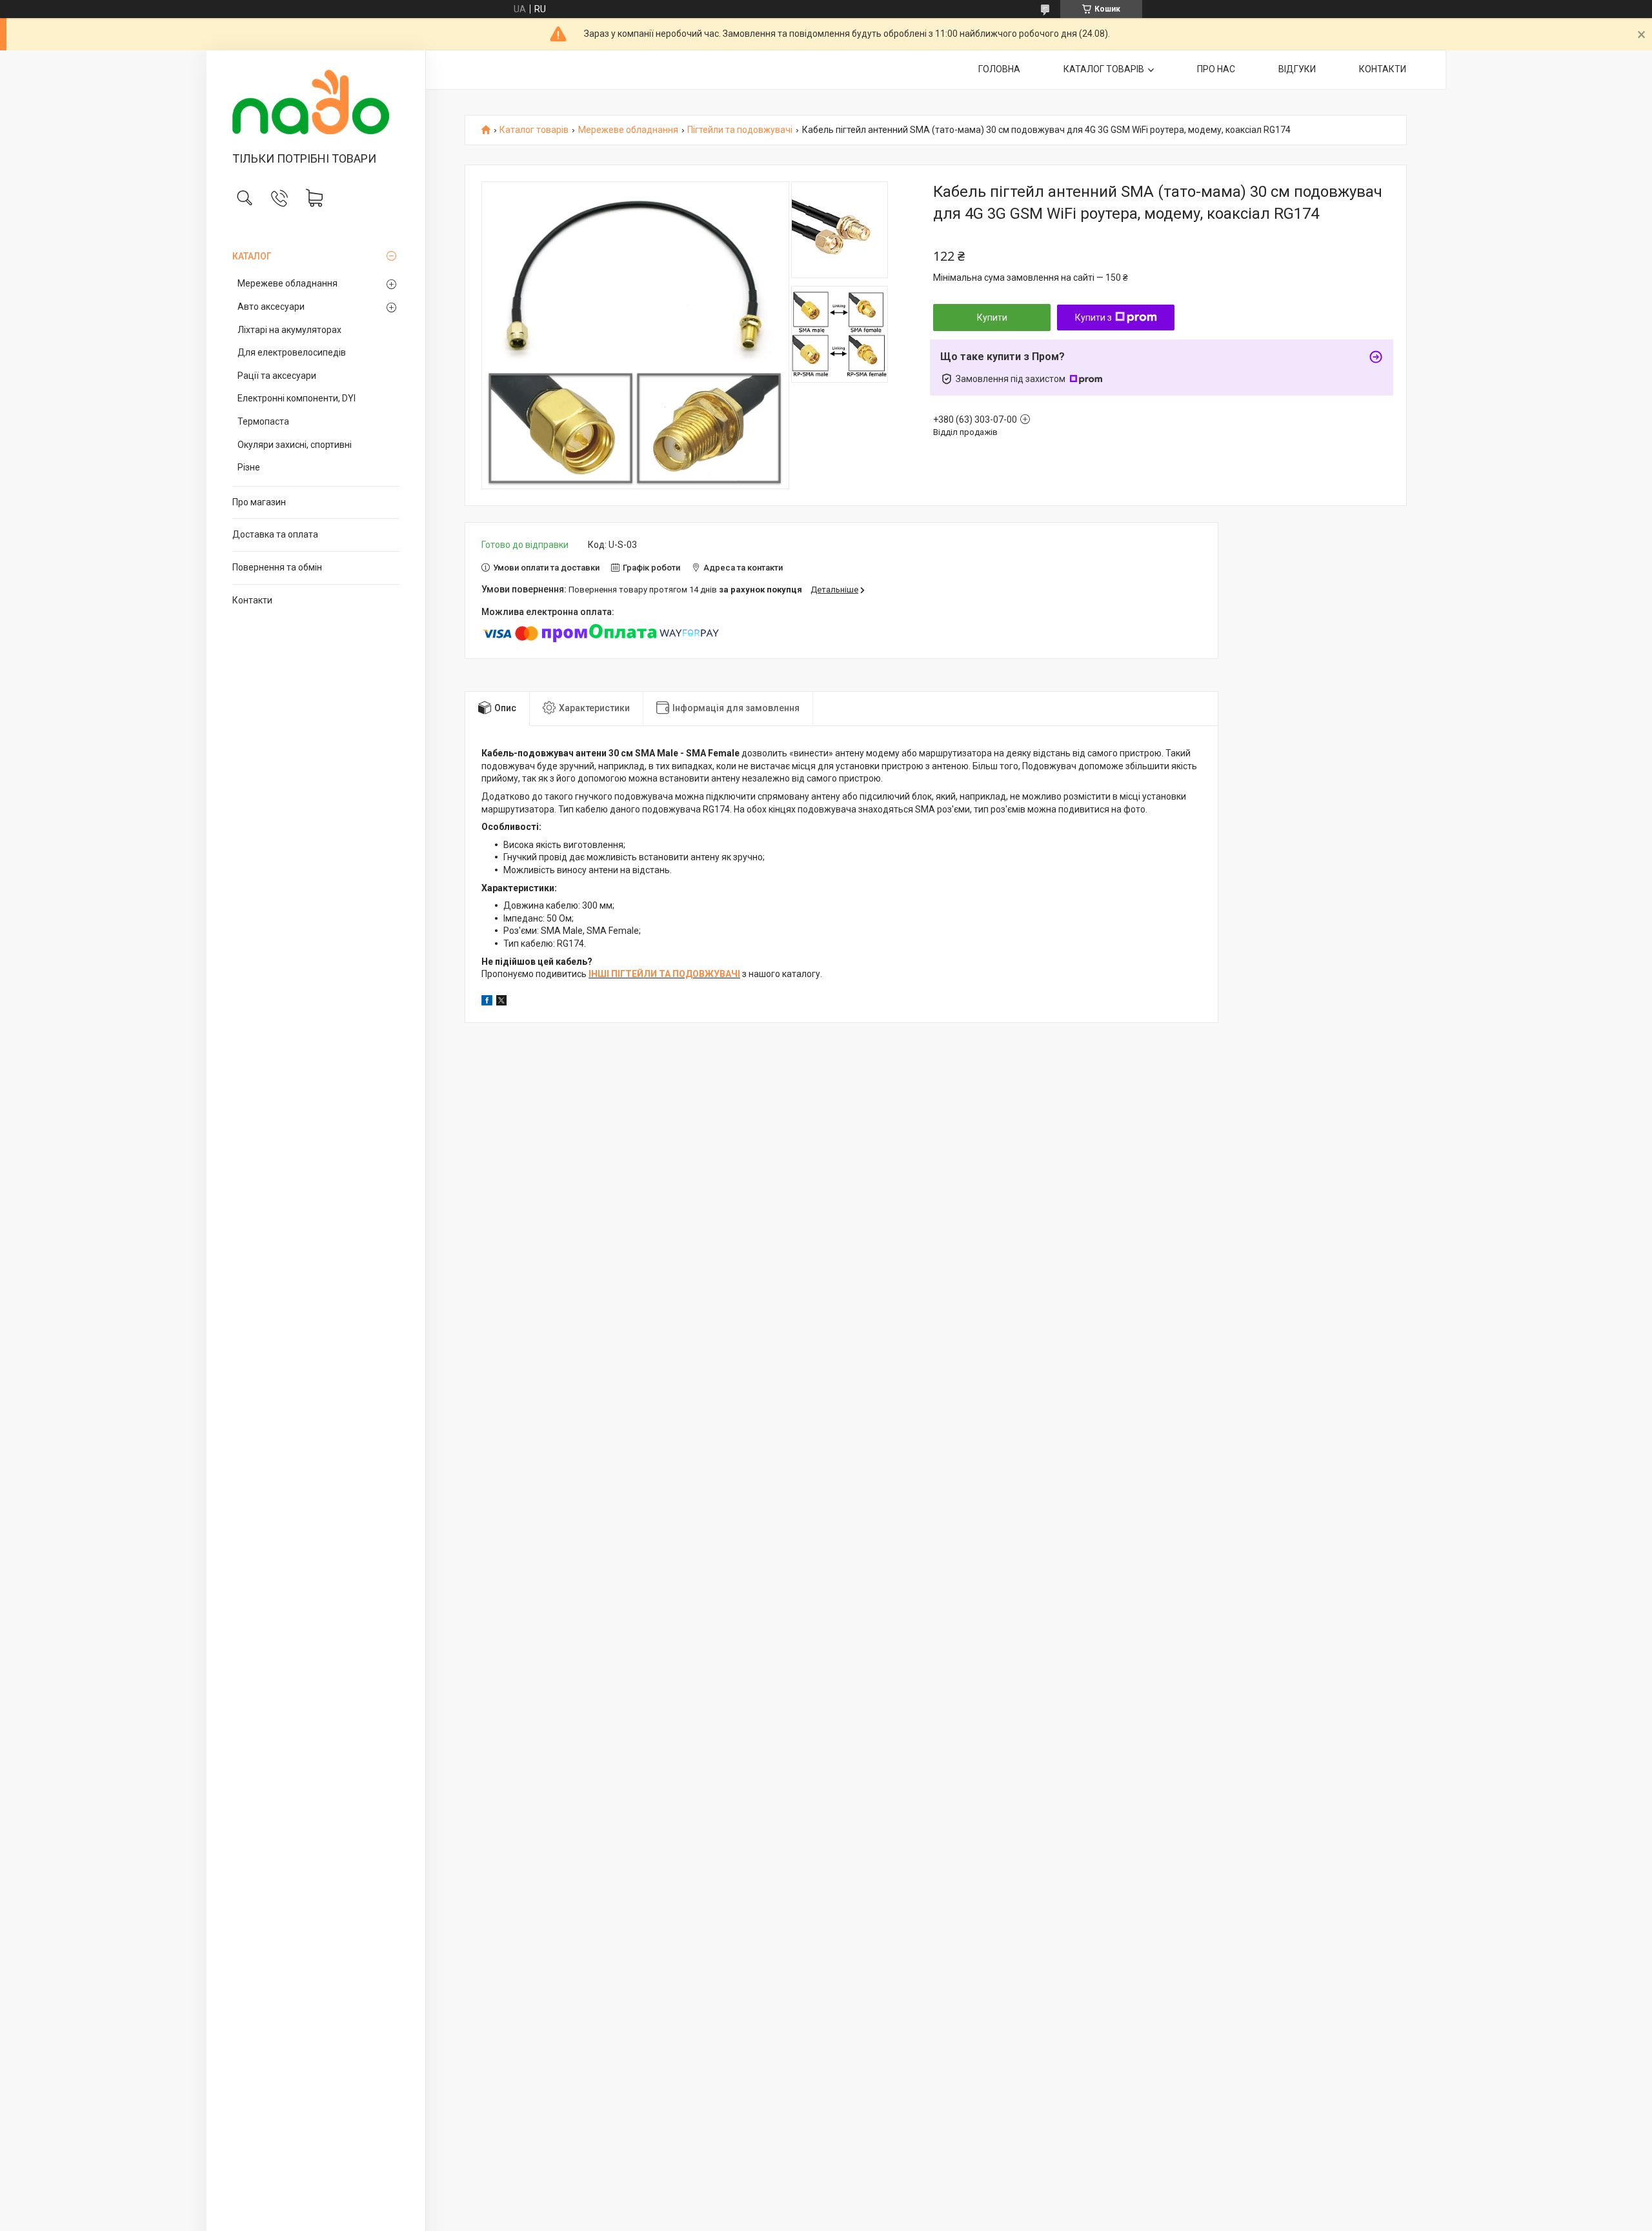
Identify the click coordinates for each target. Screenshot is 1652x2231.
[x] (501, 1002)
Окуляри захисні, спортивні (295, 445)
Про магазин (259, 502)
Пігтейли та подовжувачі (740, 130)
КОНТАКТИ (1383, 69)
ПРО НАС (1216, 69)
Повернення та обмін (277, 567)
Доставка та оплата (275, 534)
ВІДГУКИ (1297, 69)
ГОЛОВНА (999, 69)
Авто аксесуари (271, 307)
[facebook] (487, 1002)
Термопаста (263, 421)
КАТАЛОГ (252, 256)
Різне (249, 467)
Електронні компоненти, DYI (297, 398)
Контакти (252, 600)
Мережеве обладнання (287, 283)
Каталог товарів (534, 130)
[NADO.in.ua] (316, 102)
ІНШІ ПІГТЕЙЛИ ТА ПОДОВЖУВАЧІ (664, 974)
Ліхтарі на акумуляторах (289, 330)
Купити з (1093, 318)
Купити (992, 318)
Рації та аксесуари (277, 376)
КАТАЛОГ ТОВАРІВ (1104, 69)
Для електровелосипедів (292, 352)
